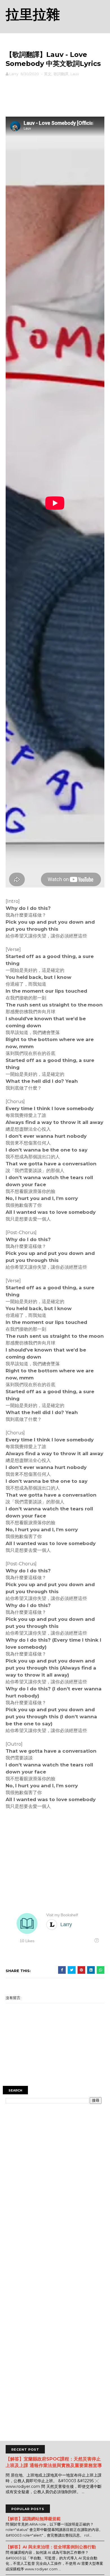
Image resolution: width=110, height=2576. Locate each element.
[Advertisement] (55, 95)
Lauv (75, 74)
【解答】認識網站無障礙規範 (33, 2519)
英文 (48, 74)
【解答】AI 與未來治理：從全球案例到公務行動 (51, 2547)
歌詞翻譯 (61, 74)
